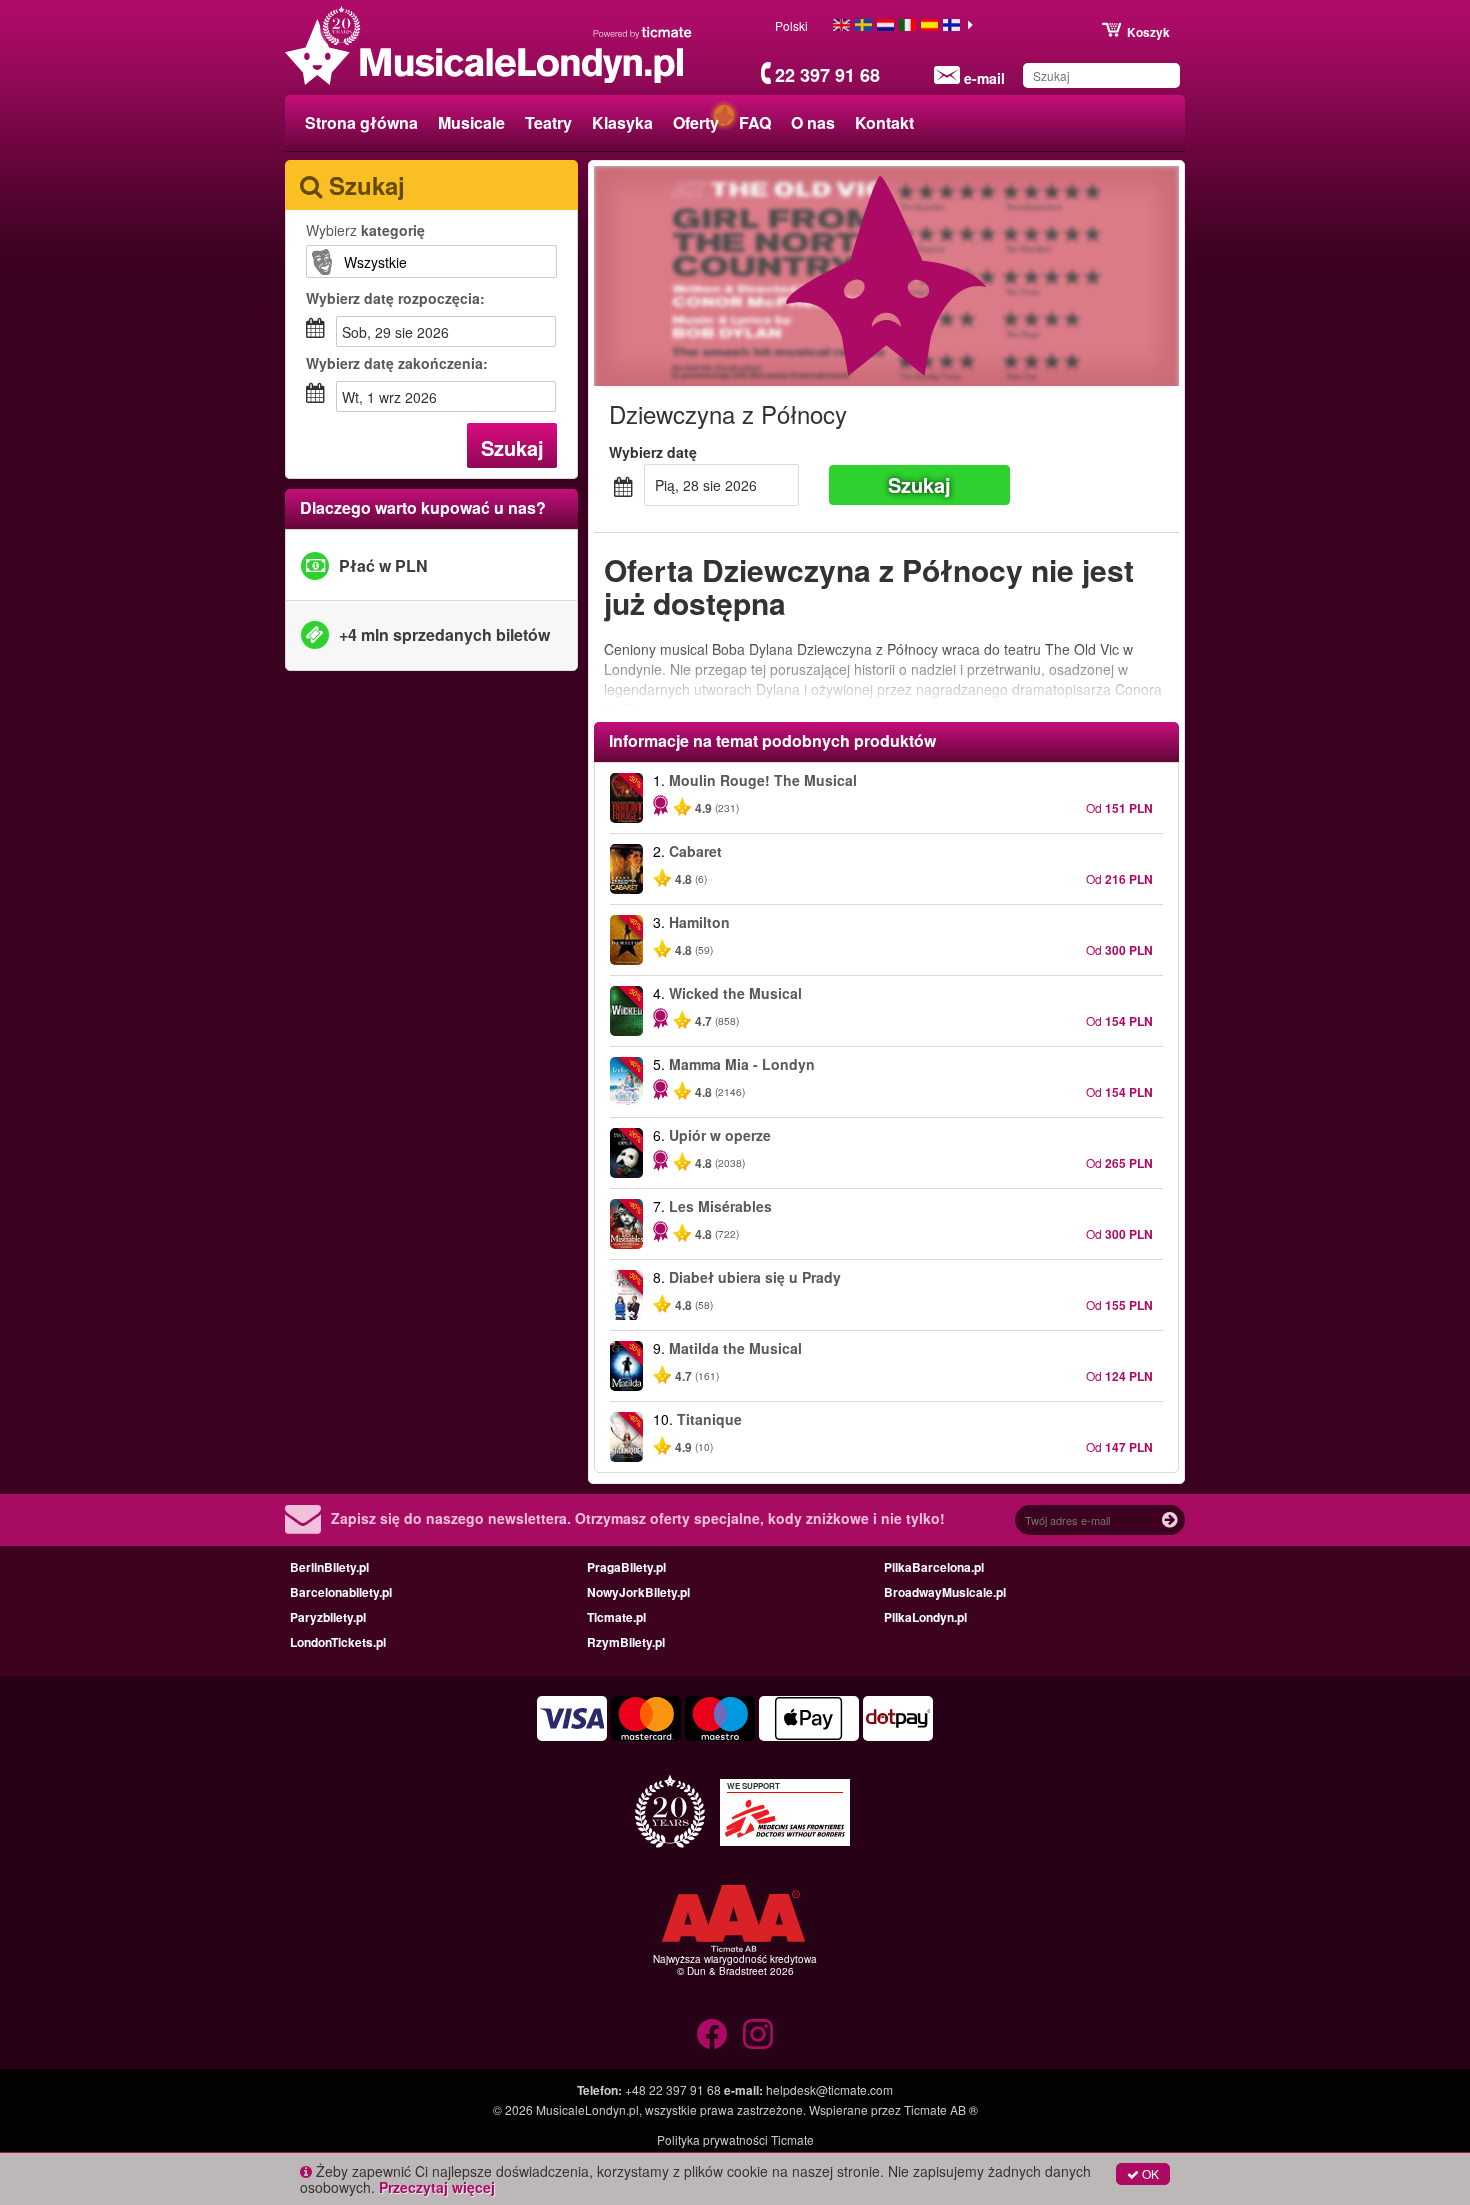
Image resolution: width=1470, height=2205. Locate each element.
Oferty (696, 122)
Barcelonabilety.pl (341, 1592)
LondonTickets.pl (338, 1642)
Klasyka (622, 122)
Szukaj (512, 447)
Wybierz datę (653, 452)
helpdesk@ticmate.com (829, 2089)
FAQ (755, 122)
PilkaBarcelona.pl (934, 1567)
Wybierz (365, 230)
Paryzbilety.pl (328, 1617)
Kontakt (884, 122)
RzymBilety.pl (626, 1642)
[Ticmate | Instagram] (758, 2034)
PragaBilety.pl (626, 1567)
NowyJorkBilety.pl (638, 1592)
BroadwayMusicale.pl (945, 1592)
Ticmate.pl (616, 1617)
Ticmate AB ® (941, 2109)
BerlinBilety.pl (329, 1567)
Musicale (471, 122)
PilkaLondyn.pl (925, 1617)
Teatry (548, 122)
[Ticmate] (643, 32)
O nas (813, 122)
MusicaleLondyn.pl (587, 2109)
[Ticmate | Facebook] (712, 2034)
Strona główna (361, 122)
